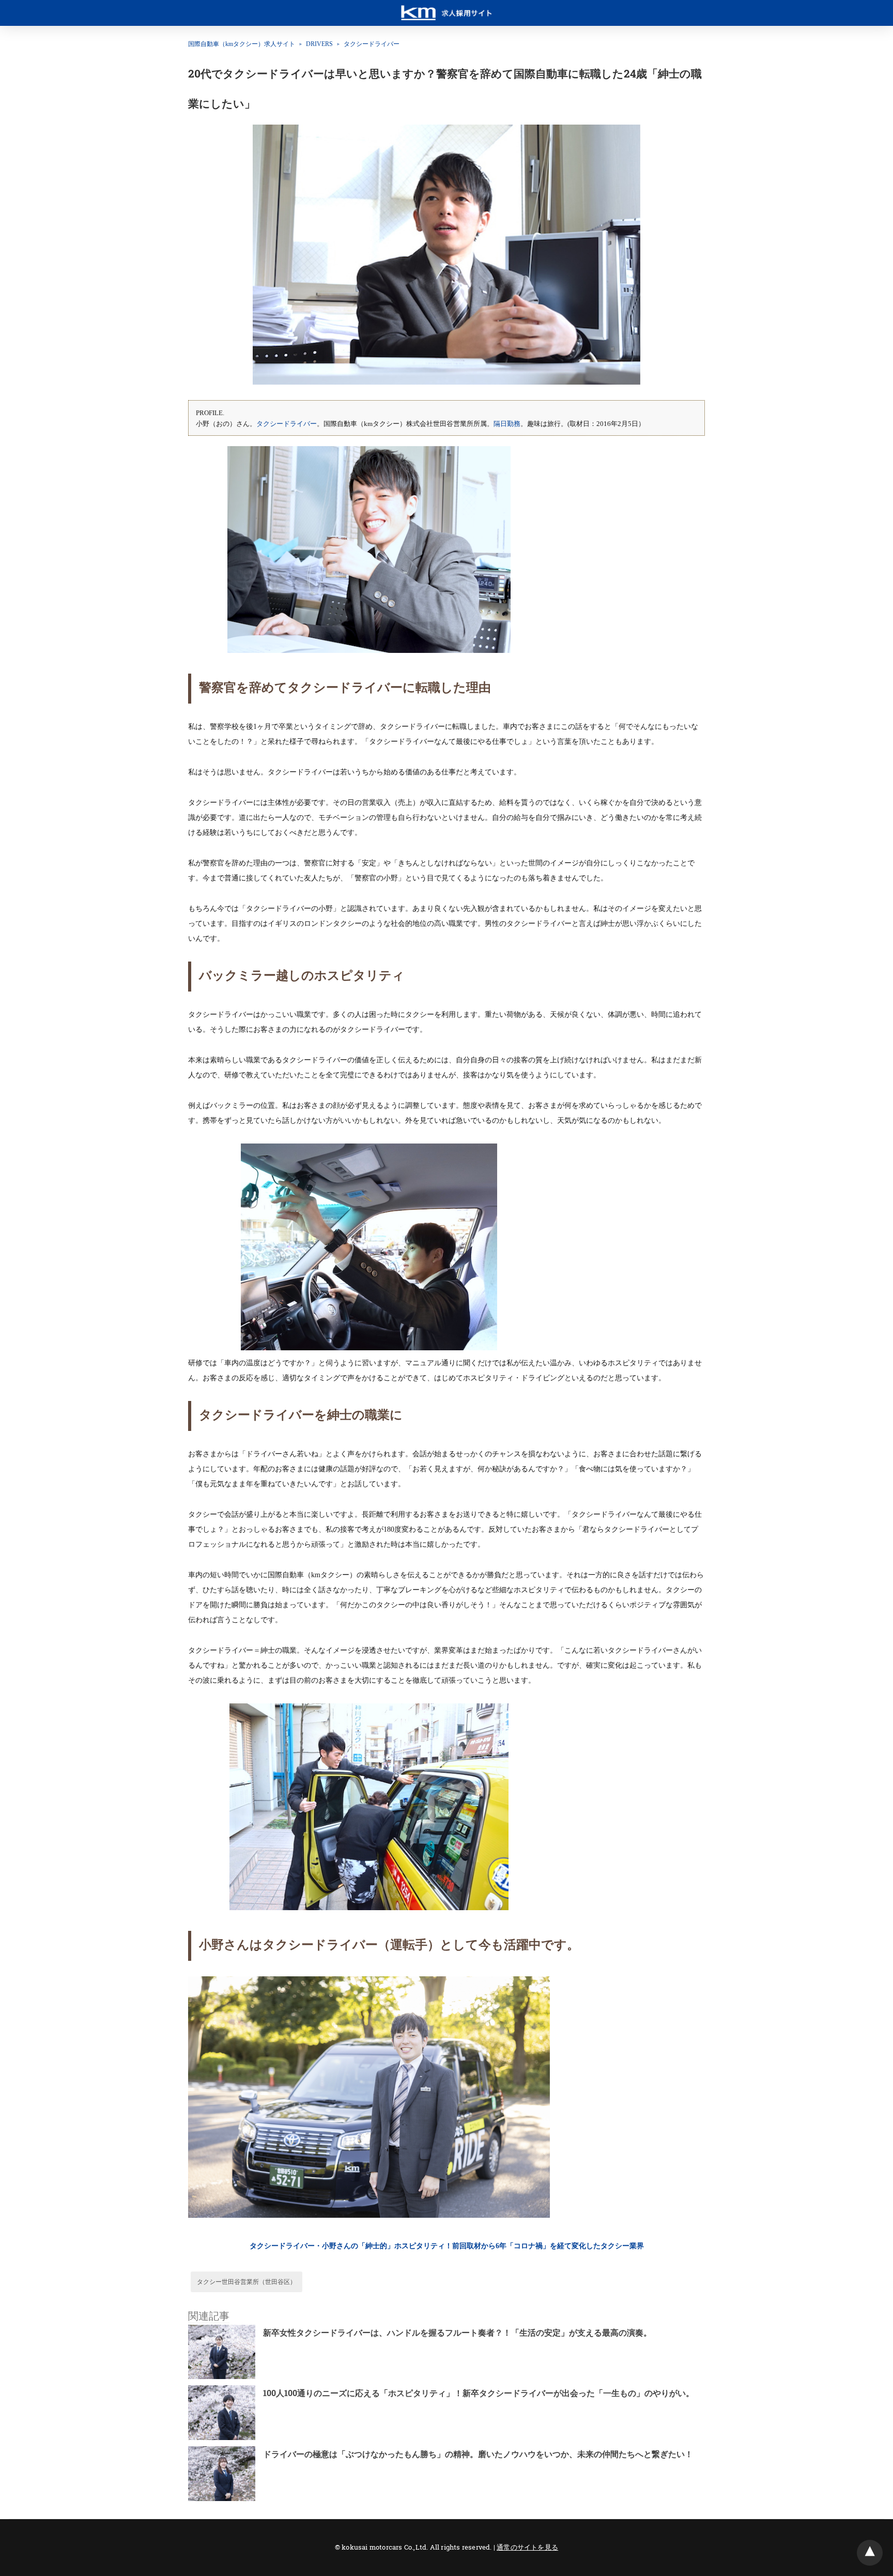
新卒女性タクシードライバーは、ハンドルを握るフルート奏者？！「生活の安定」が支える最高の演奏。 (457, 2332)
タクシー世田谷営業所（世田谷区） (247, 2282)
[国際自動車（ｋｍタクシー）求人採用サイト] (446, 8)
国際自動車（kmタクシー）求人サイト (242, 44)
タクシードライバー (372, 44)
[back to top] (870, 2553)
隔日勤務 (507, 424)
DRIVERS (319, 44)
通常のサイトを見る (527, 2547)
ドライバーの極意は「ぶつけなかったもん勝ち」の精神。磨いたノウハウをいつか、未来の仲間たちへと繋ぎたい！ (478, 2454)
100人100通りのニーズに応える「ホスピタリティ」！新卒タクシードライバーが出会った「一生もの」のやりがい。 (479, 2393)
